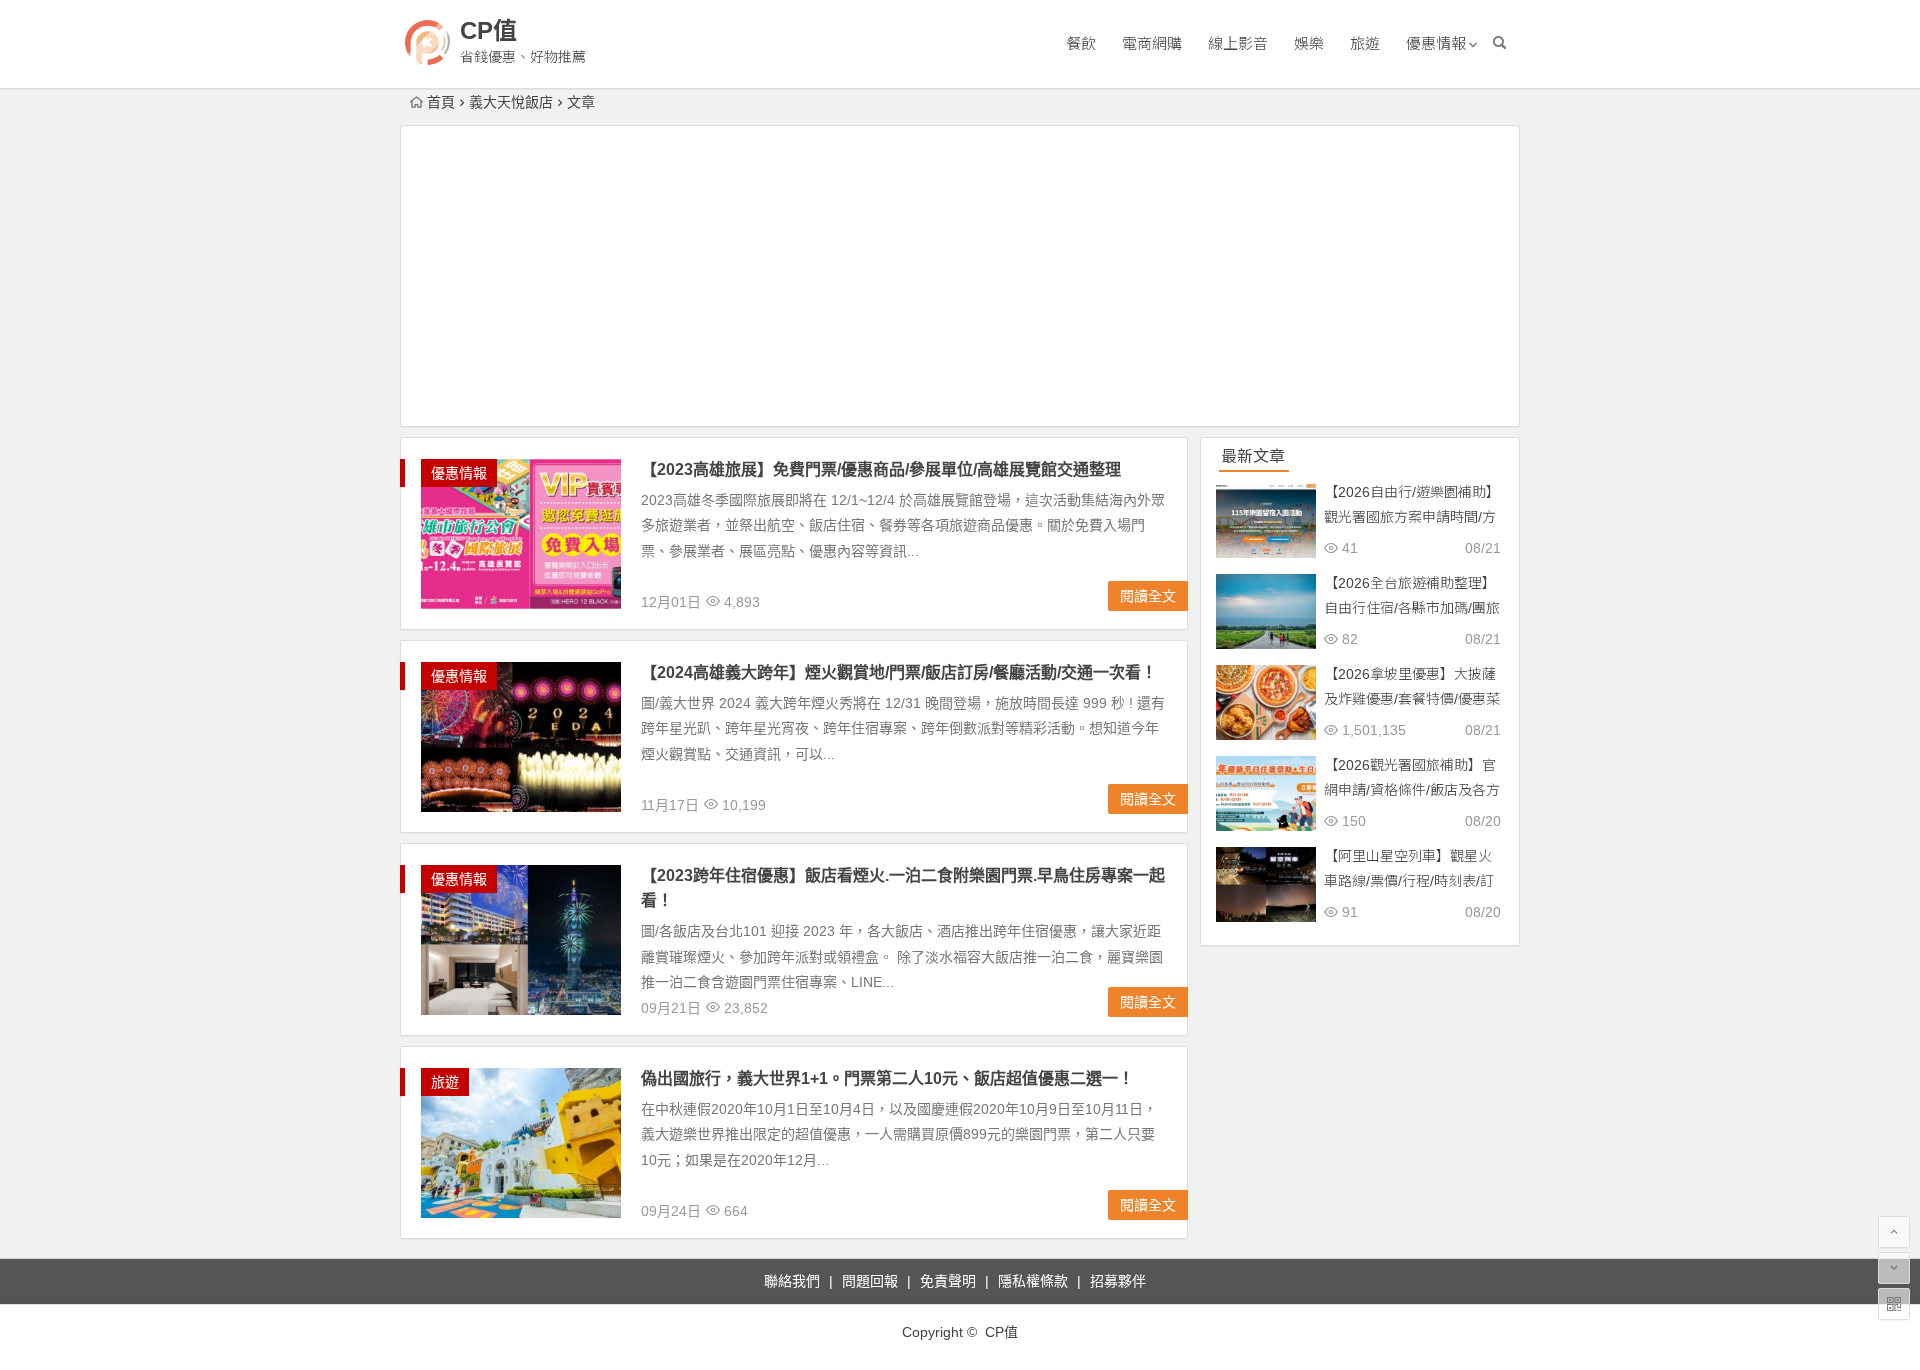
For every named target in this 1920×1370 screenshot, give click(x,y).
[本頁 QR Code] (1894, 1304)
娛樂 (1309, 43)
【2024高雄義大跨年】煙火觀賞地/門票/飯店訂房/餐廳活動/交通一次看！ (899, 672)
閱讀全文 (1148, 596)
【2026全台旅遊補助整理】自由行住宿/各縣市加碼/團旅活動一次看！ (1412, 608)
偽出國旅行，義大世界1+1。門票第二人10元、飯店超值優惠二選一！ (887, 1078)
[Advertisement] (960, 276)
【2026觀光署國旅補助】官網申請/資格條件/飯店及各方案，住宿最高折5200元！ (1412, 790)
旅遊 (1365, 43)
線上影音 (1238, 43)
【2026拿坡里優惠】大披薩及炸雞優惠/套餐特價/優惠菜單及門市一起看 (1412, 699)
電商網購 (1152, 43)
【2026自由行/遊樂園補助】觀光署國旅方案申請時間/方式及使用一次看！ (1412, 517)
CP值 (488, 30)
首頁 (441, 102)
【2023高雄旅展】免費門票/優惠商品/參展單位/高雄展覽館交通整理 (881, 469)
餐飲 (1081, 43)
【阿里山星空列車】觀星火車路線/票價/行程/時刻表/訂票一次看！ (1409, 881)
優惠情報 (1436, 43)
